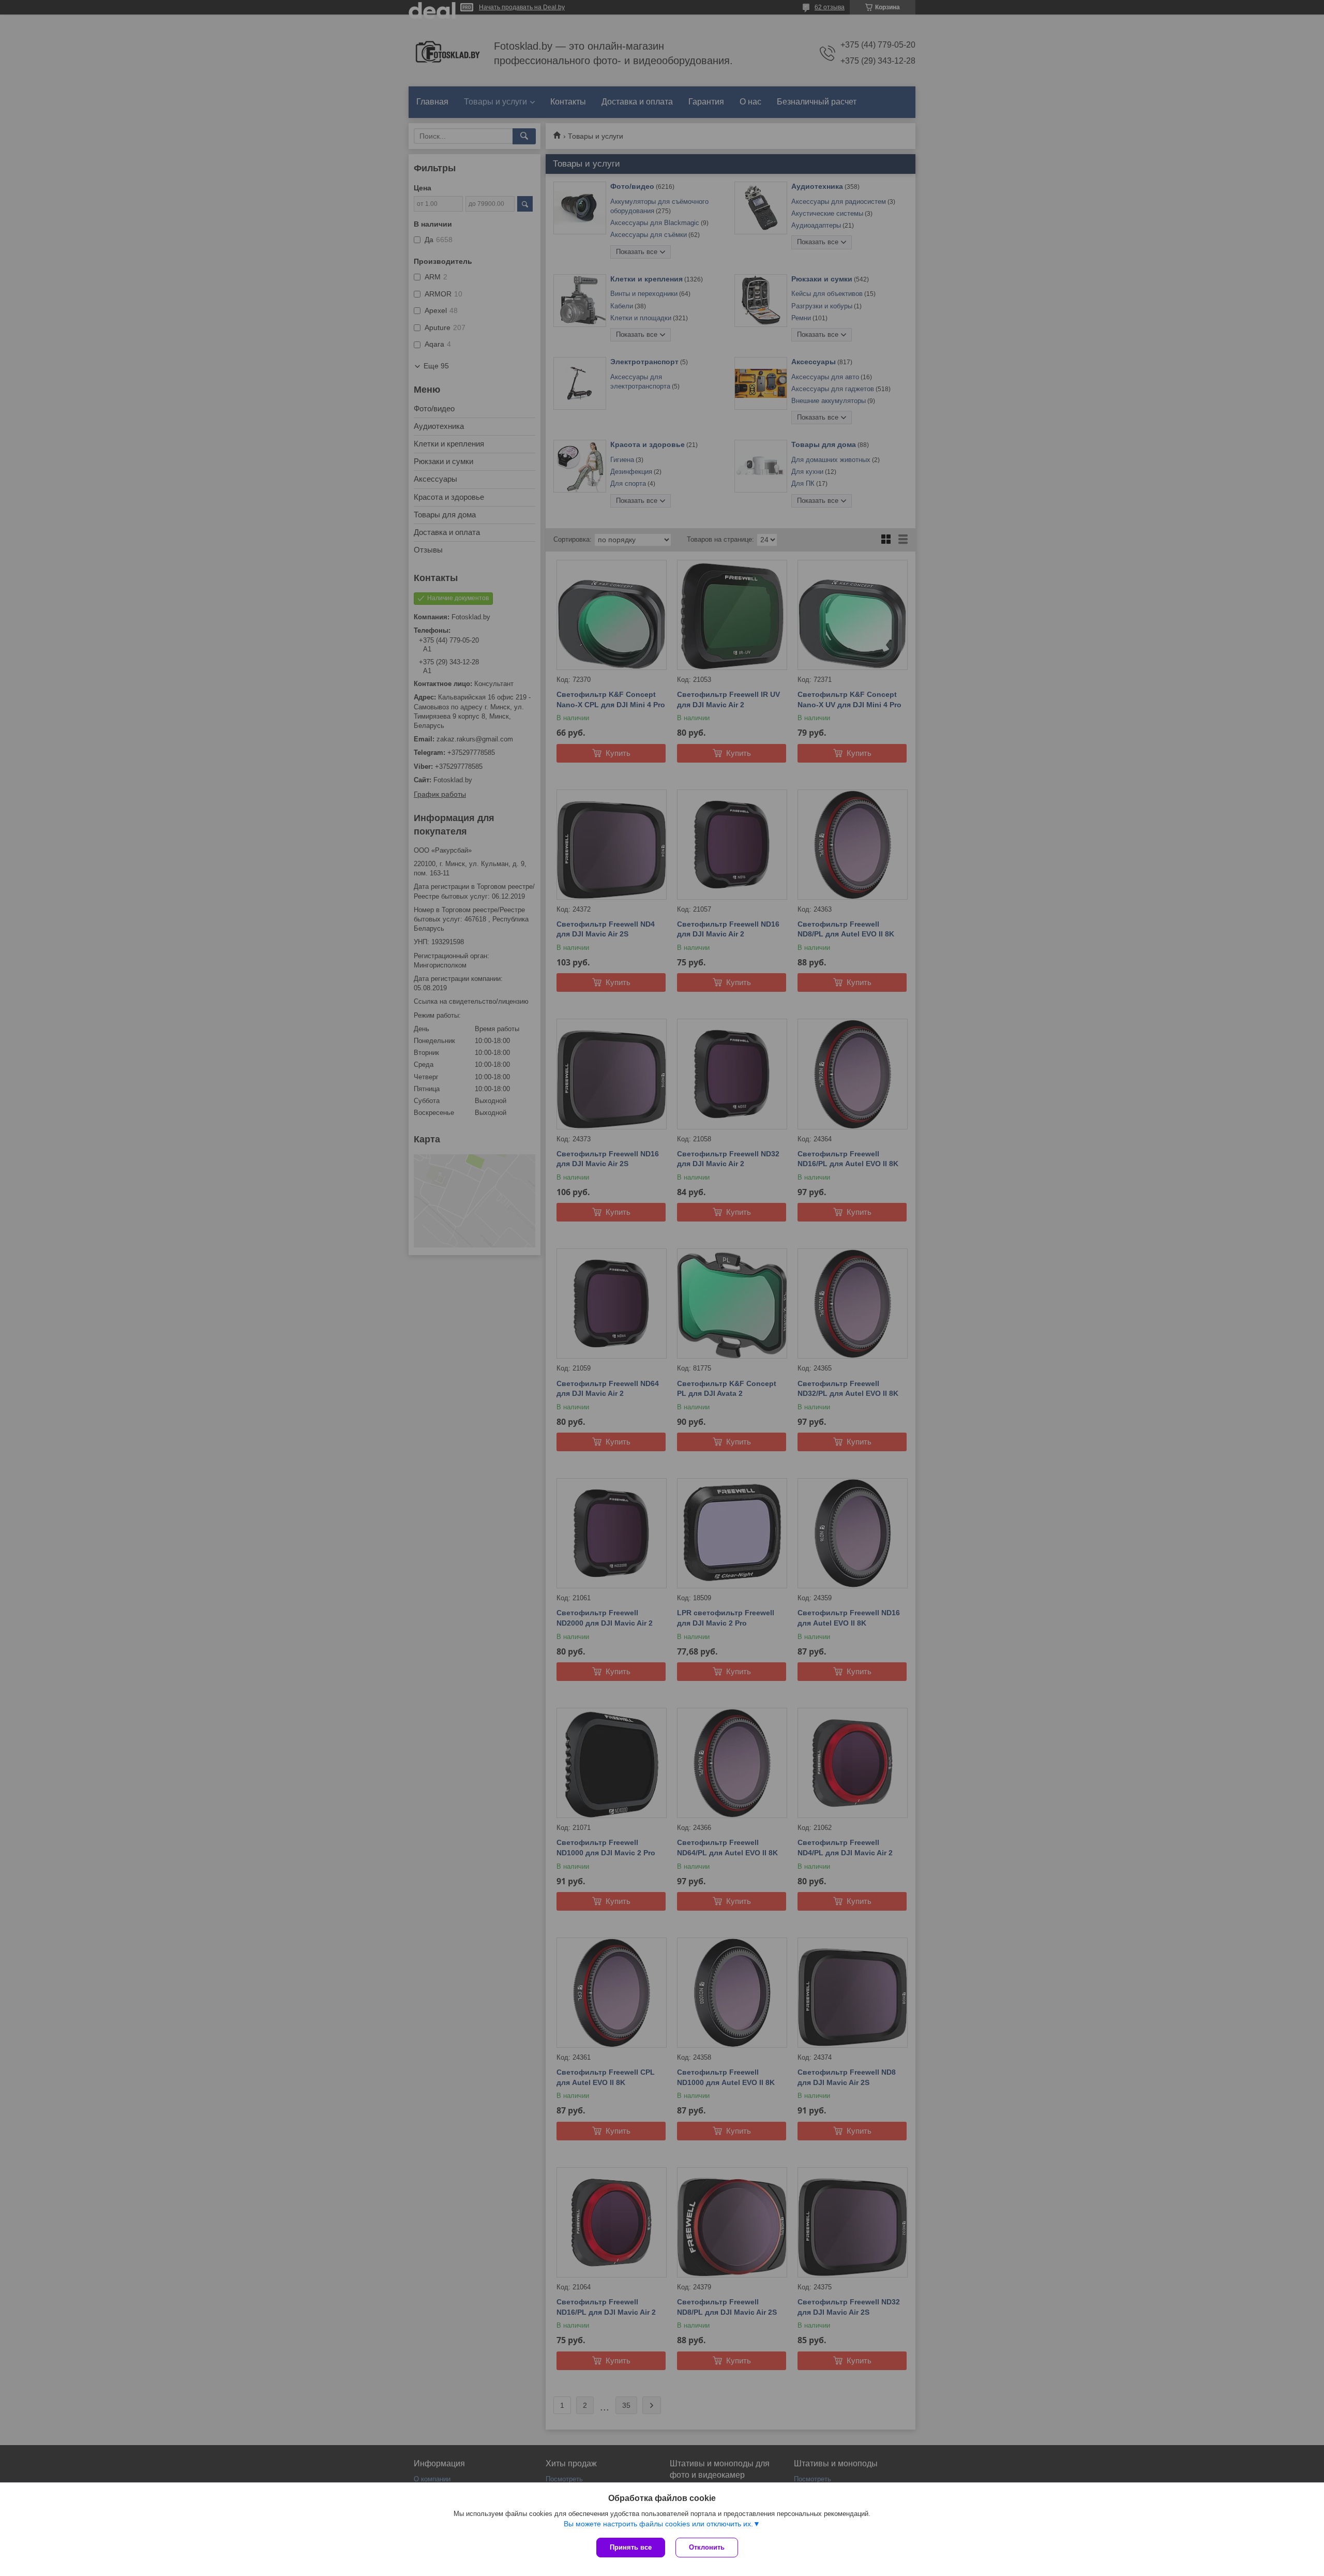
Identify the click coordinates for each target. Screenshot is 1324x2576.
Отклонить (707, 2547)
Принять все (631, 2547)
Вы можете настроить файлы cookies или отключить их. (658, 2524)
